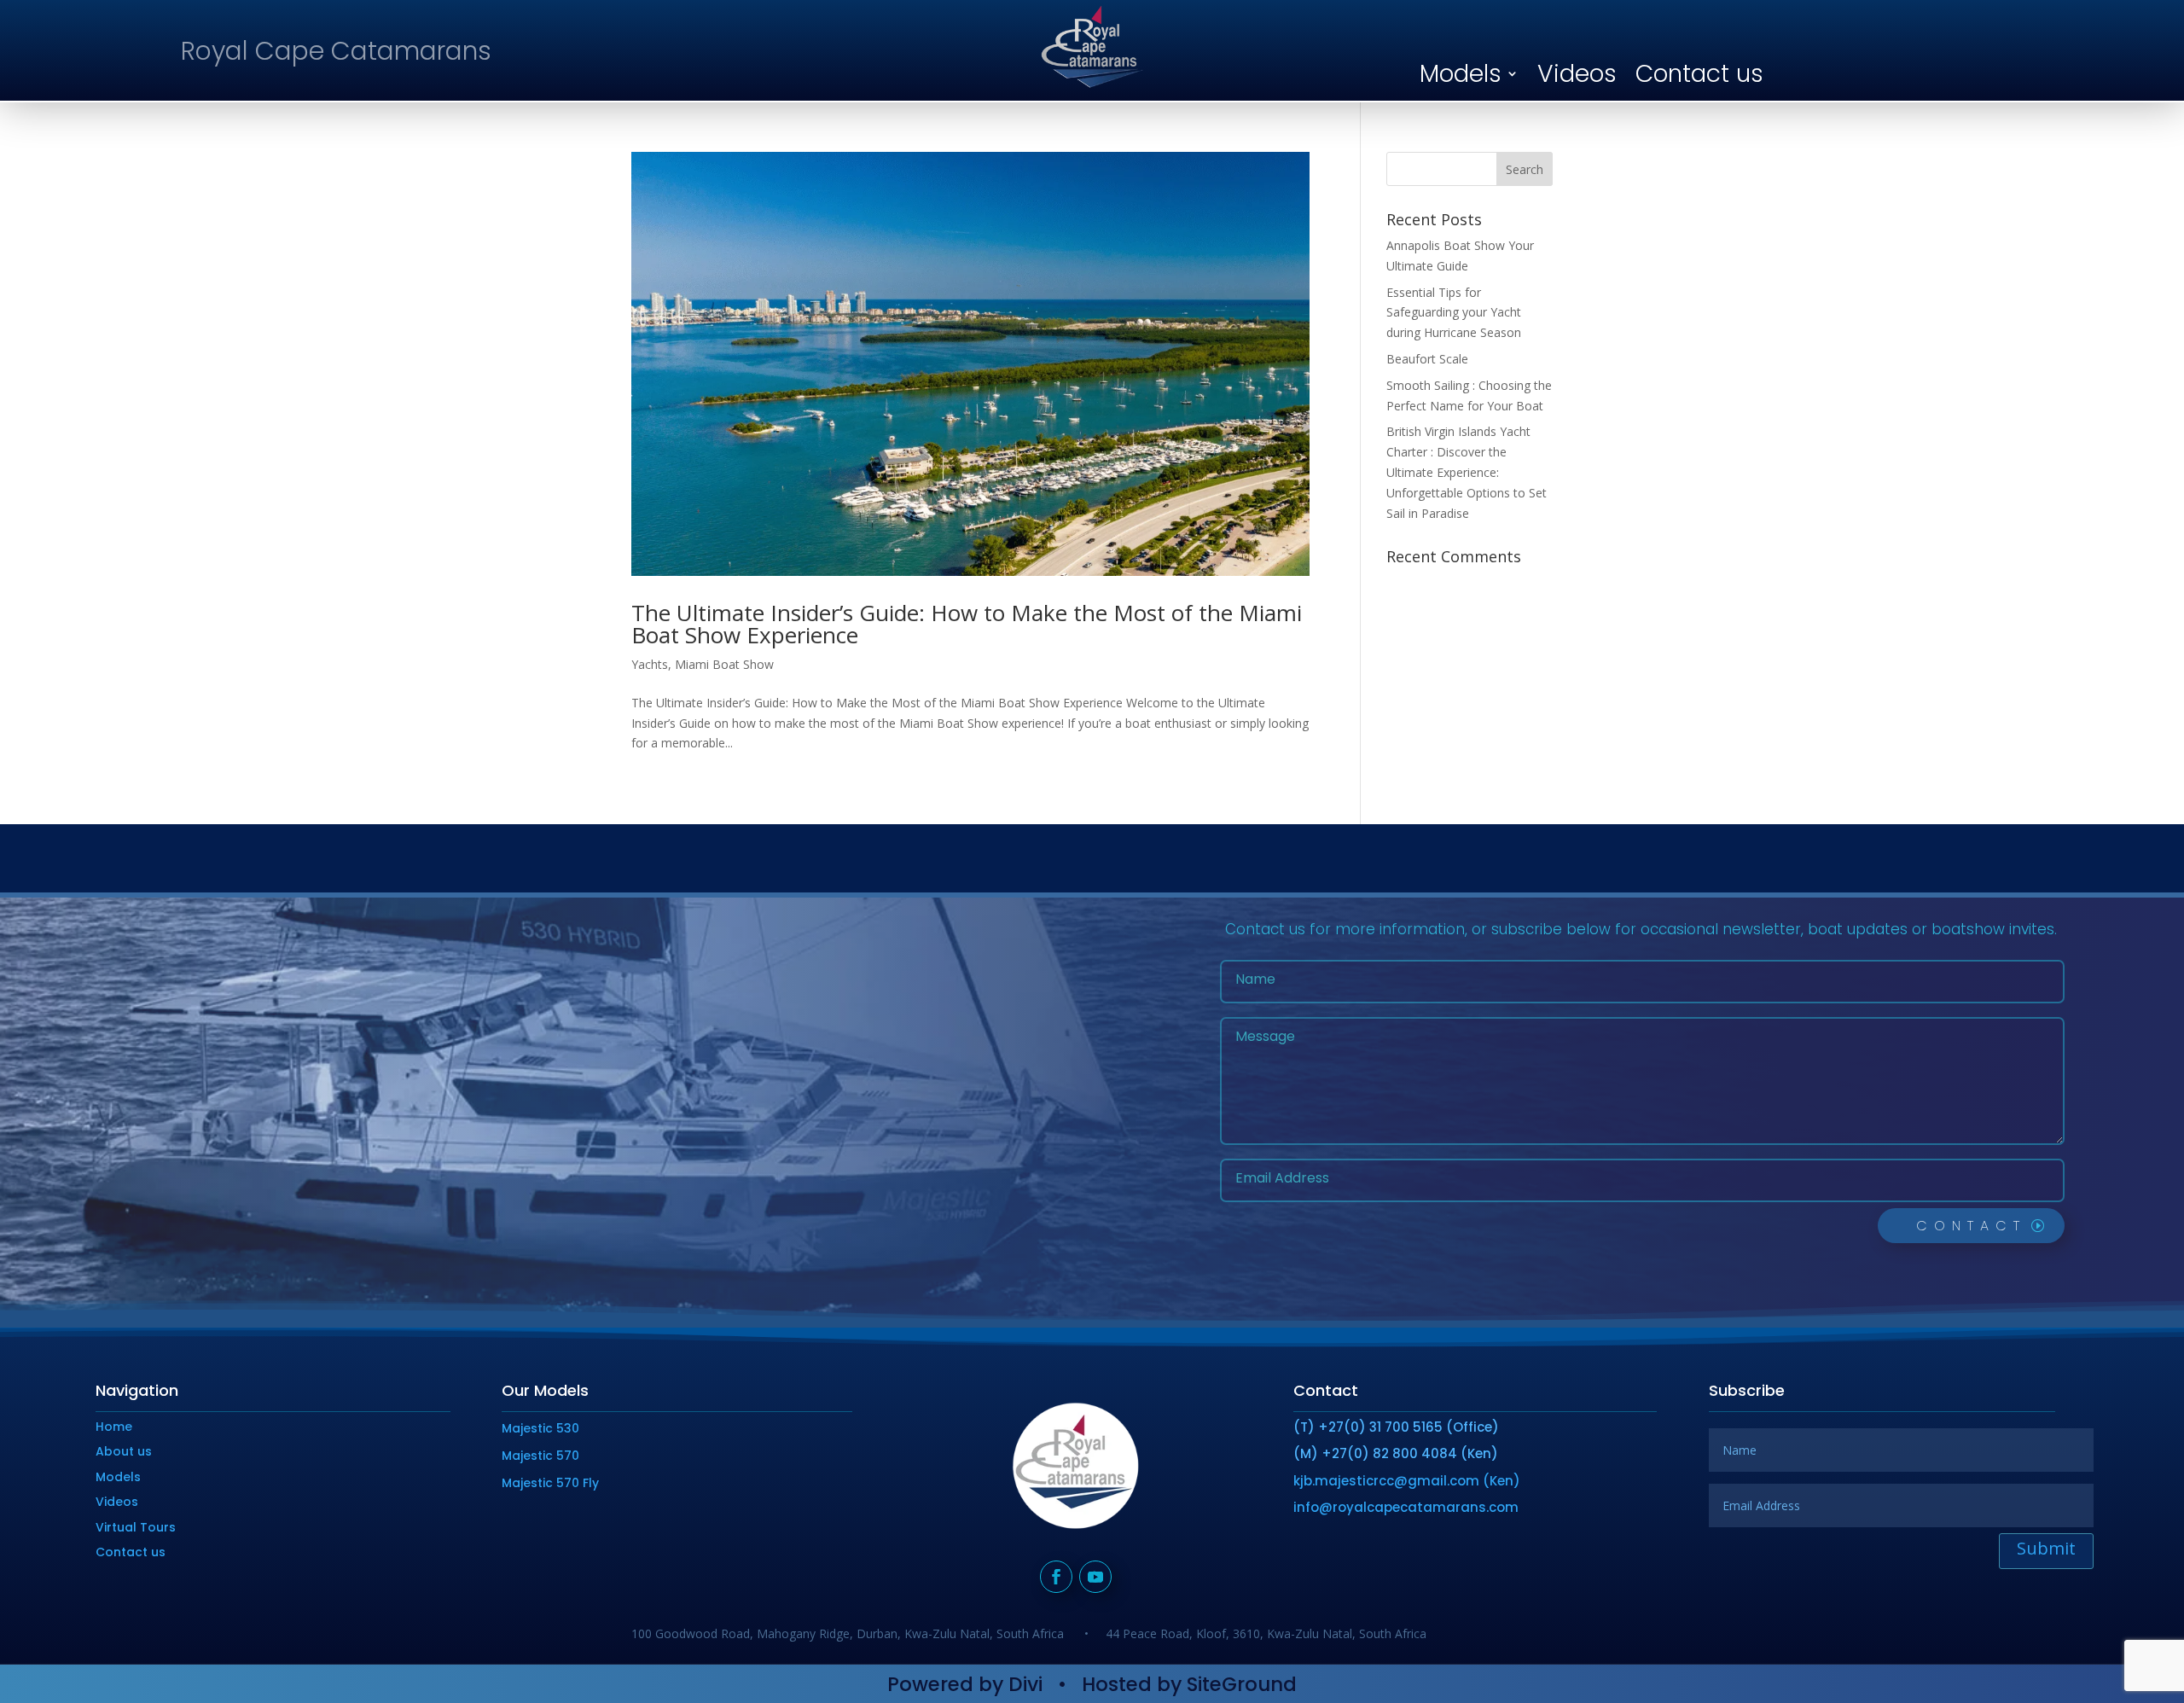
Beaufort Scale (1427, 359)
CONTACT (1971, 1226)
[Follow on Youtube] (1095, 1577)
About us (124, 1451)
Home (114, 1427)
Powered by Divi (965, 1684)
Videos (1577, 73)
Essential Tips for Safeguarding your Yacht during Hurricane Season (1454, 313)
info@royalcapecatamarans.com (1406, 1507)
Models (1461, 73)
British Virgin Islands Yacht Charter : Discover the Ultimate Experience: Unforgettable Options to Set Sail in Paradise (1467, 472)
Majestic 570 (540, 1456)
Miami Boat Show (724, 664)
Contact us (1699, 73)
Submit (2046, 1548)
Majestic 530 (540, 1428)
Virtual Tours (136, 1527)
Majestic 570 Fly (550, 1483)
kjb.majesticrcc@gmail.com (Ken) (1407, 1481)
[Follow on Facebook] (1056, 1577)
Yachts (650, 664)
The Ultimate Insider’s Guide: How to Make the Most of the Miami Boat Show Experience (967, 624)
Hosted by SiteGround (1189, 1684)
